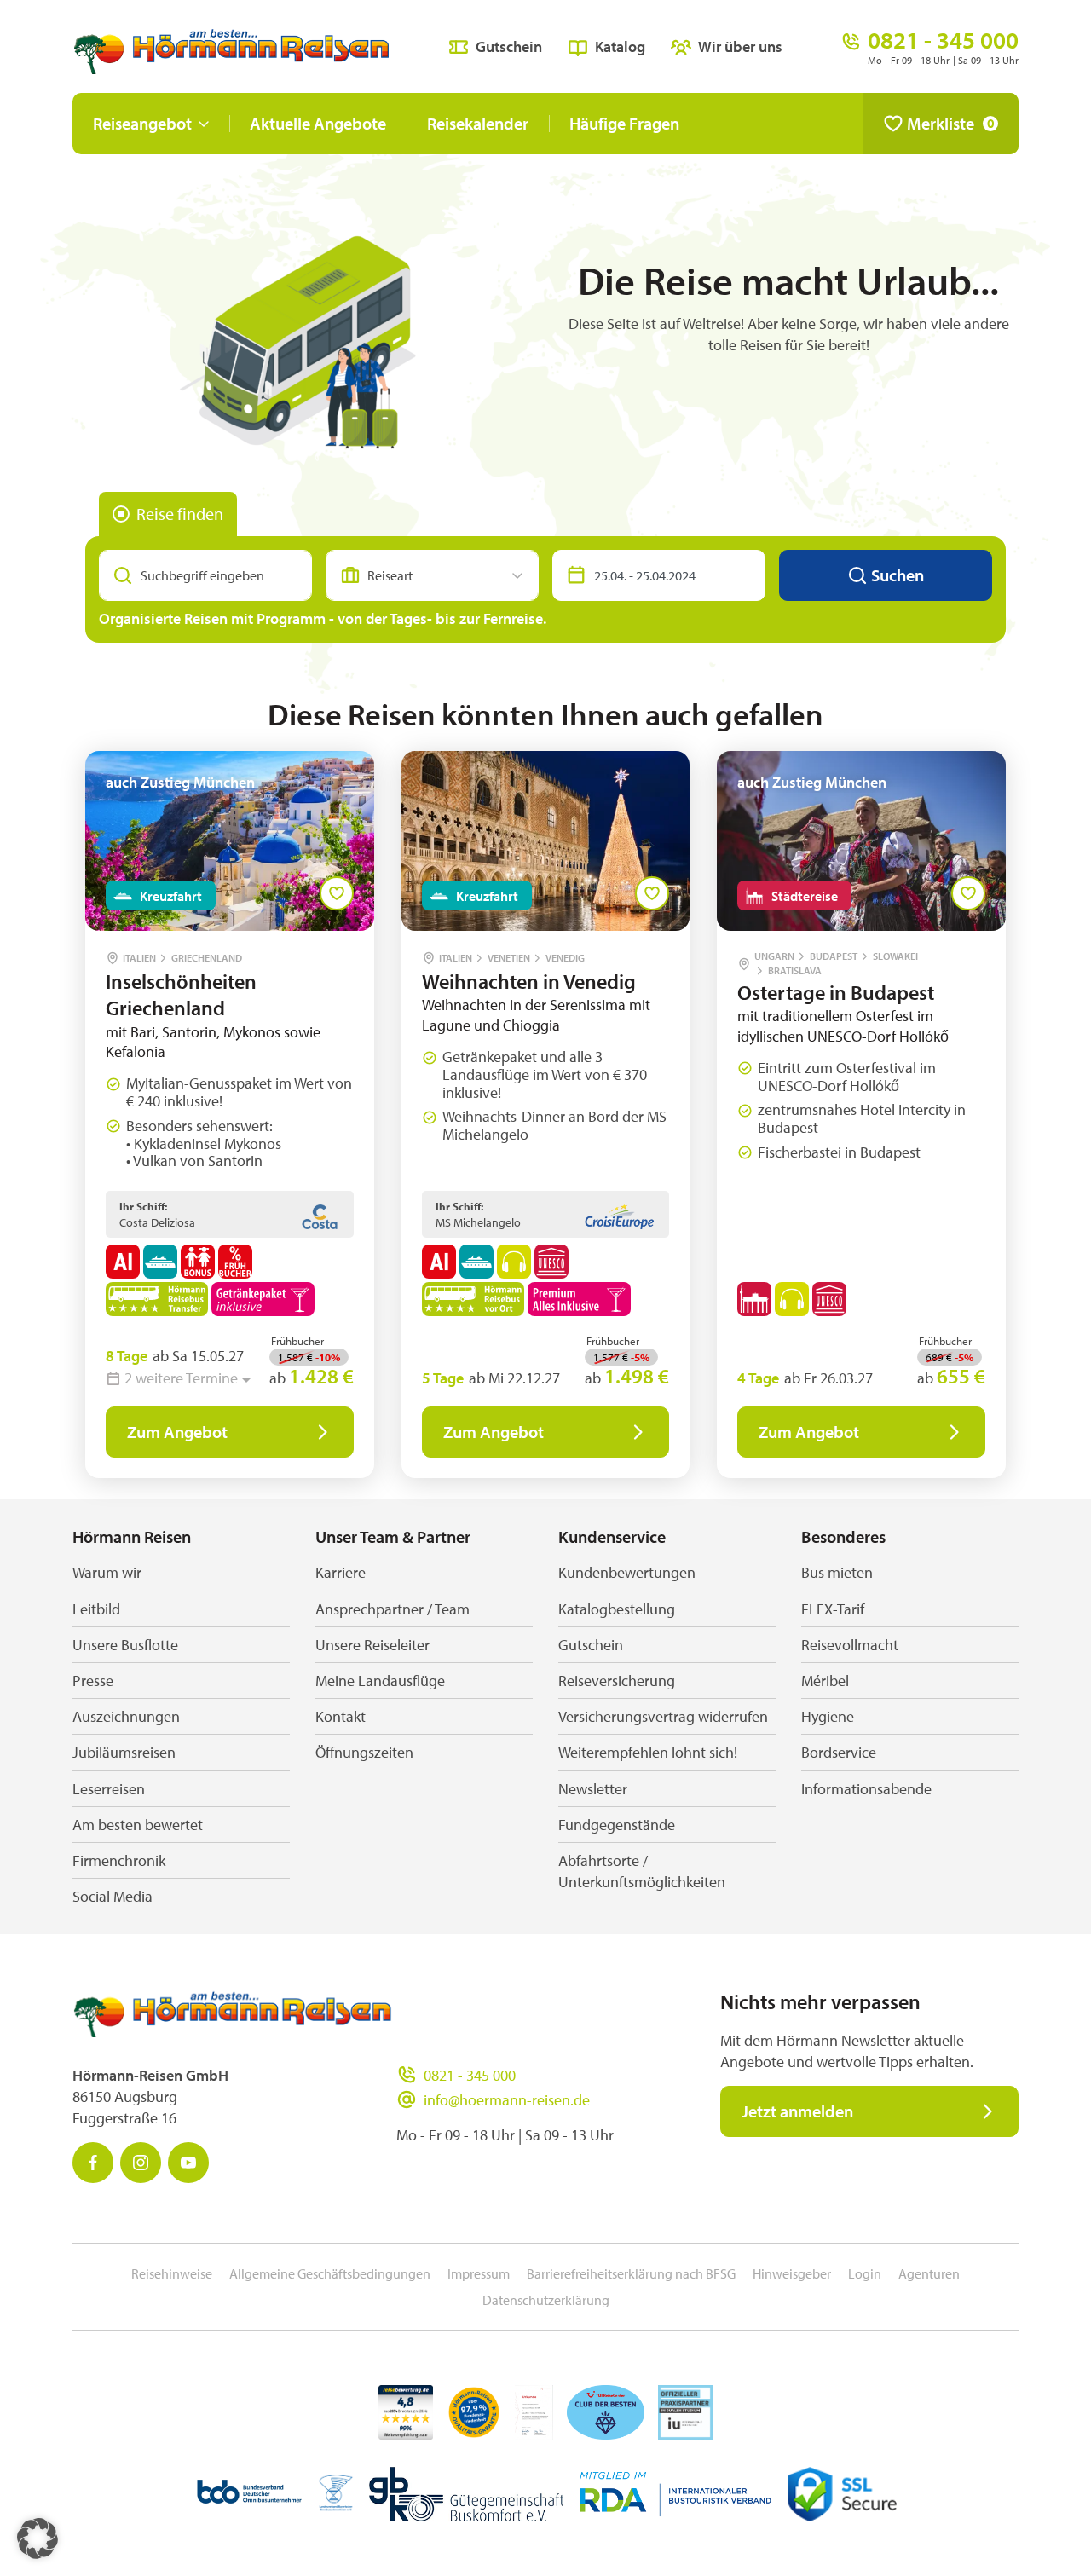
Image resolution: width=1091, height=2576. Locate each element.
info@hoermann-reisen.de (507, 2100)
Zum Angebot (177, 1432)
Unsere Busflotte (125, 1645)
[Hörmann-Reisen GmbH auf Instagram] (141, 2163)
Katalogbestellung (617, 1609)
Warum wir (107, 1572)
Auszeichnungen (126, 1716)
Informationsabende (866, 1789)
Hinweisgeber (792, 2273)
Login (865, 2273)
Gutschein (509, 46)
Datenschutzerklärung (546, 2300)
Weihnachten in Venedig (529, 981)
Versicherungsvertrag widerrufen (663, 1716)
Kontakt (341, 1716)
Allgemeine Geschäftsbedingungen (330, 2273)
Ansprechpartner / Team (393, 1609)
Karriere (341, 1572)
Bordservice (839, 1752)
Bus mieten (837, 1572)
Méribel (825, 1681)
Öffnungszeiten (364, 1752)
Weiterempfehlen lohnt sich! (648, 1752)
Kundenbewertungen (627, 1572)
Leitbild (96, 1609)
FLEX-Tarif (833, 1609)
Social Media (113, 1896)
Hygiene (828, 1716)
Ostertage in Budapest (836, 992)
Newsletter (593, 1789)
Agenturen (929, 2273)
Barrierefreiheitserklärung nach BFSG (631, 2273)
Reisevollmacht (850, 1645)
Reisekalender (478, 123)
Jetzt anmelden (797, 2111)
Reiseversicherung (617, 1681)
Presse (93, 1681)
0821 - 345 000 (470, 2075)
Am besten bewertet (138, 1825)
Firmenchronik (119, 1860)
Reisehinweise (172, 2273)
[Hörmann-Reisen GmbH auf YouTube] (188, 2163)
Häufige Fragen (624, 123)
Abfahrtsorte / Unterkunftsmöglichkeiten (642, 1871)
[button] (38, 2538)
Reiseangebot (142, 123)
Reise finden (180, 514)
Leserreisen (109, 1789)
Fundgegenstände (617, 1825)
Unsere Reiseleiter (372, 1645)
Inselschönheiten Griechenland (181, 994)
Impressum (479, 2273)
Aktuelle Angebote (318, 123)
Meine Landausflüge (380, 1681)
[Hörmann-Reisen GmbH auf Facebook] (93, 2163)
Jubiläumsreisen (124, 1752)
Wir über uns (740, 46)
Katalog (620, 46)
